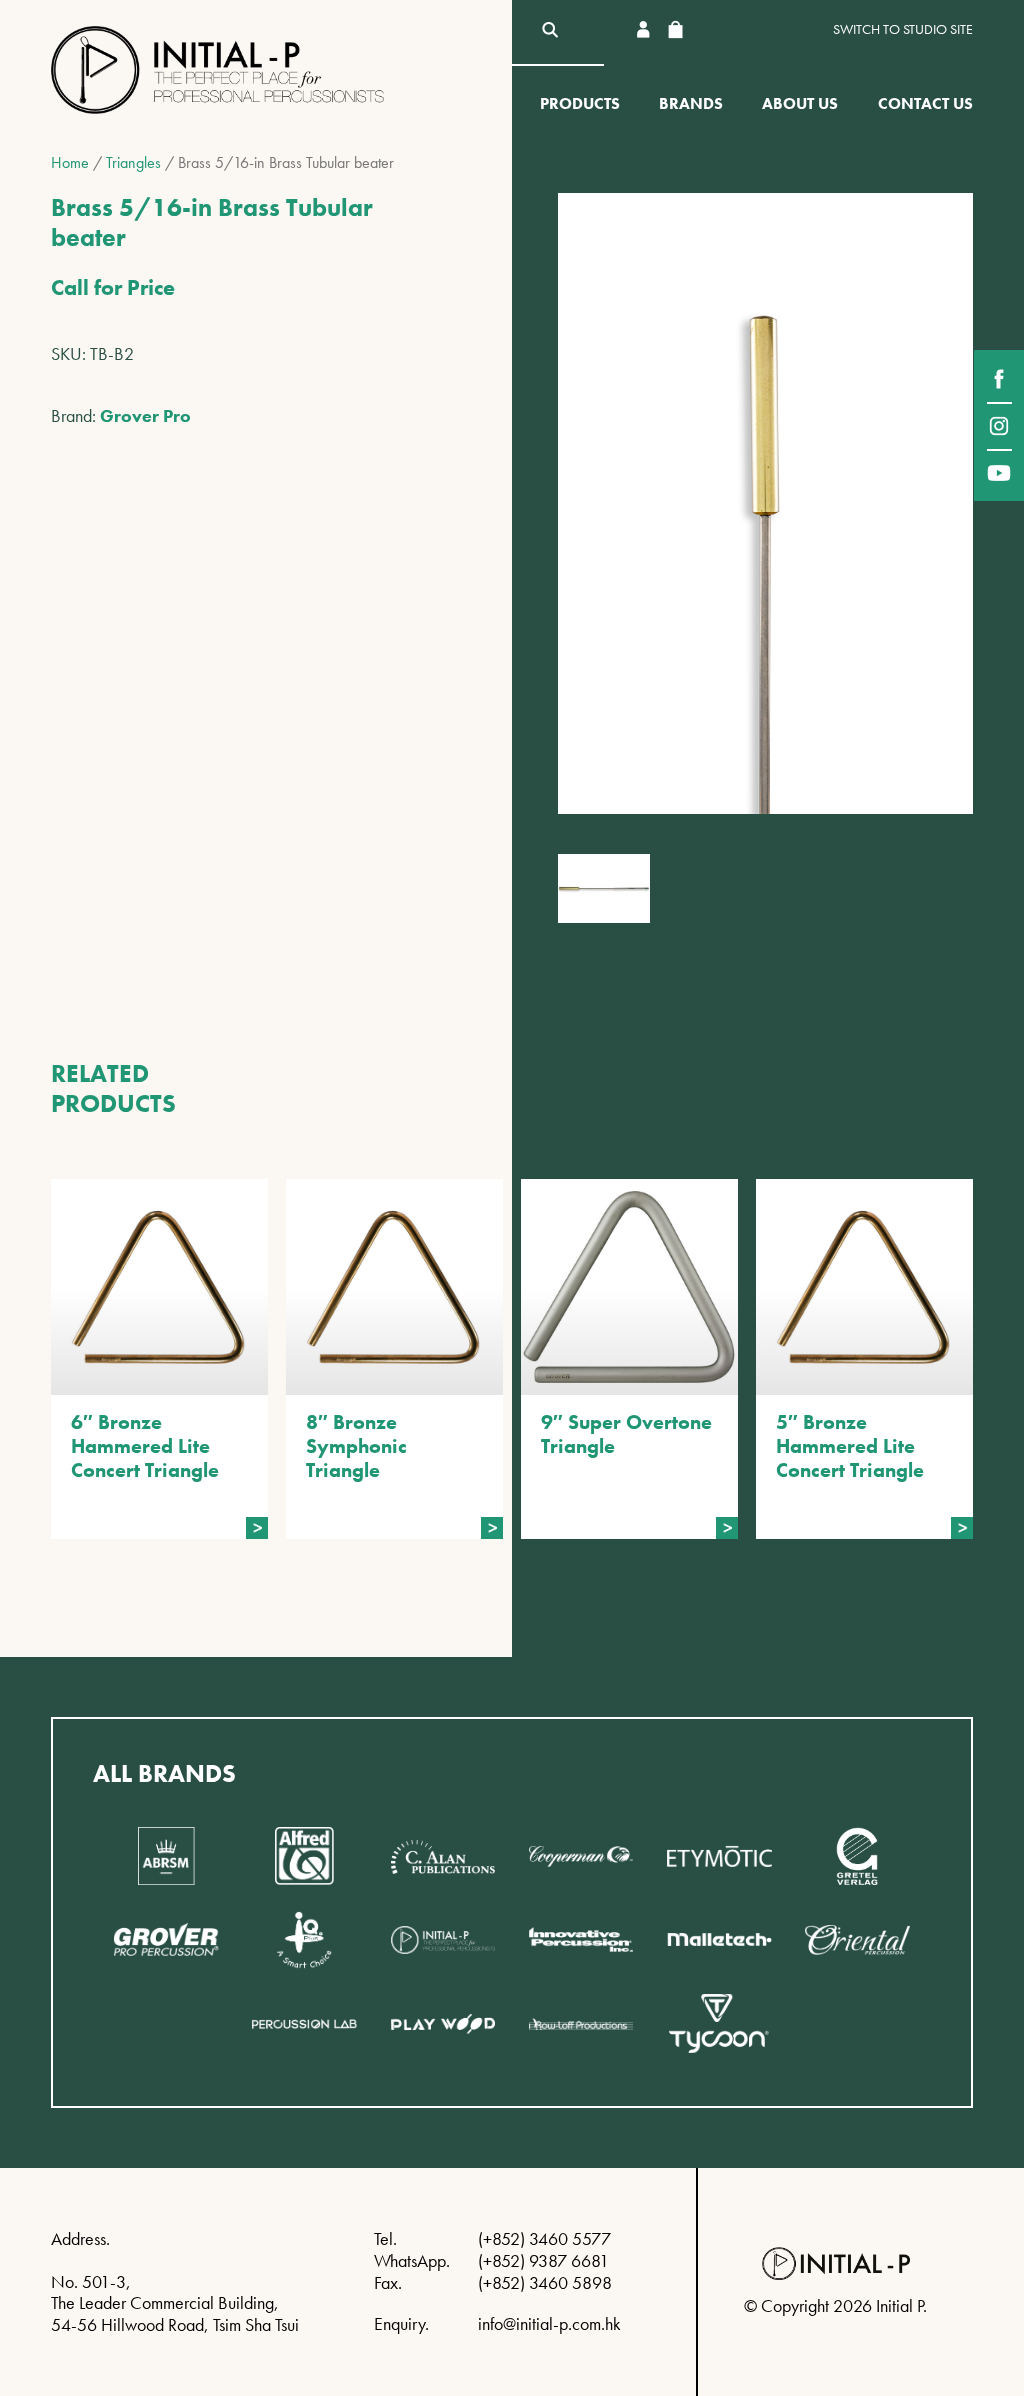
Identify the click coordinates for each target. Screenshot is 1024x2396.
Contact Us (925, 103)
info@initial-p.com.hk (549, 2323)
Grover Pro (145, 415)
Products (580, 103)
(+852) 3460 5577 (544, 2238)
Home (70, 162)
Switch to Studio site (903, 29)
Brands (691, 103)
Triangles (133, 162)
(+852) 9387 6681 (543, 2260)
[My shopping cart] (675, 29)
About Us (800, 103)
